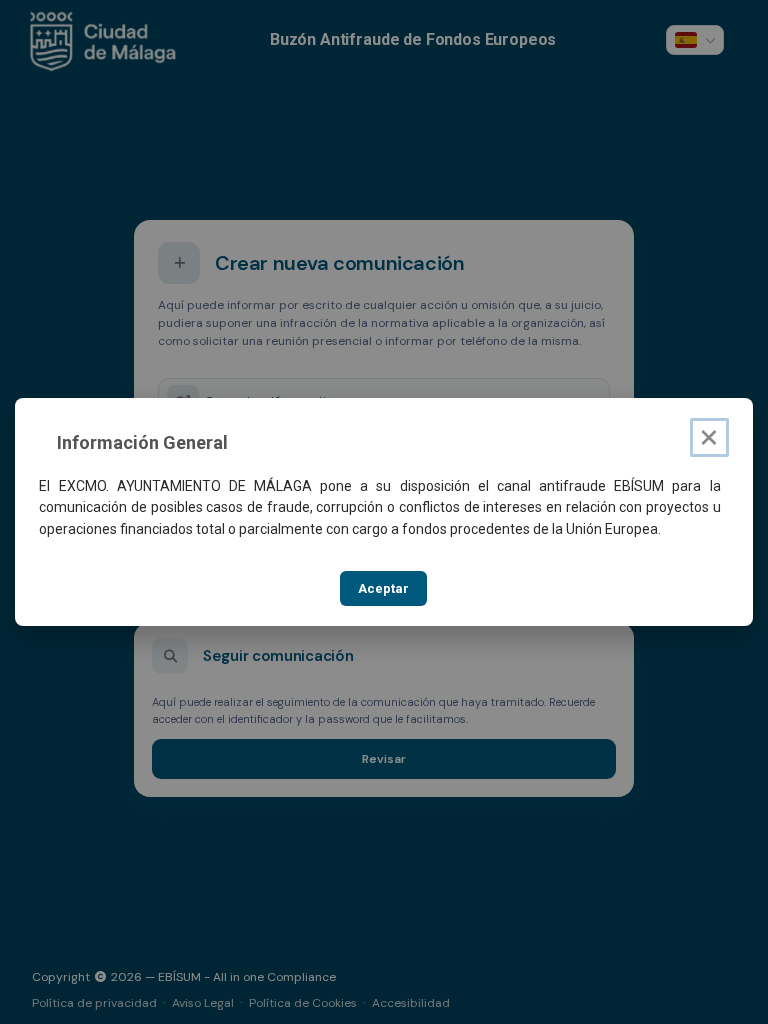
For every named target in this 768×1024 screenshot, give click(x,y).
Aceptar (383, 588)
